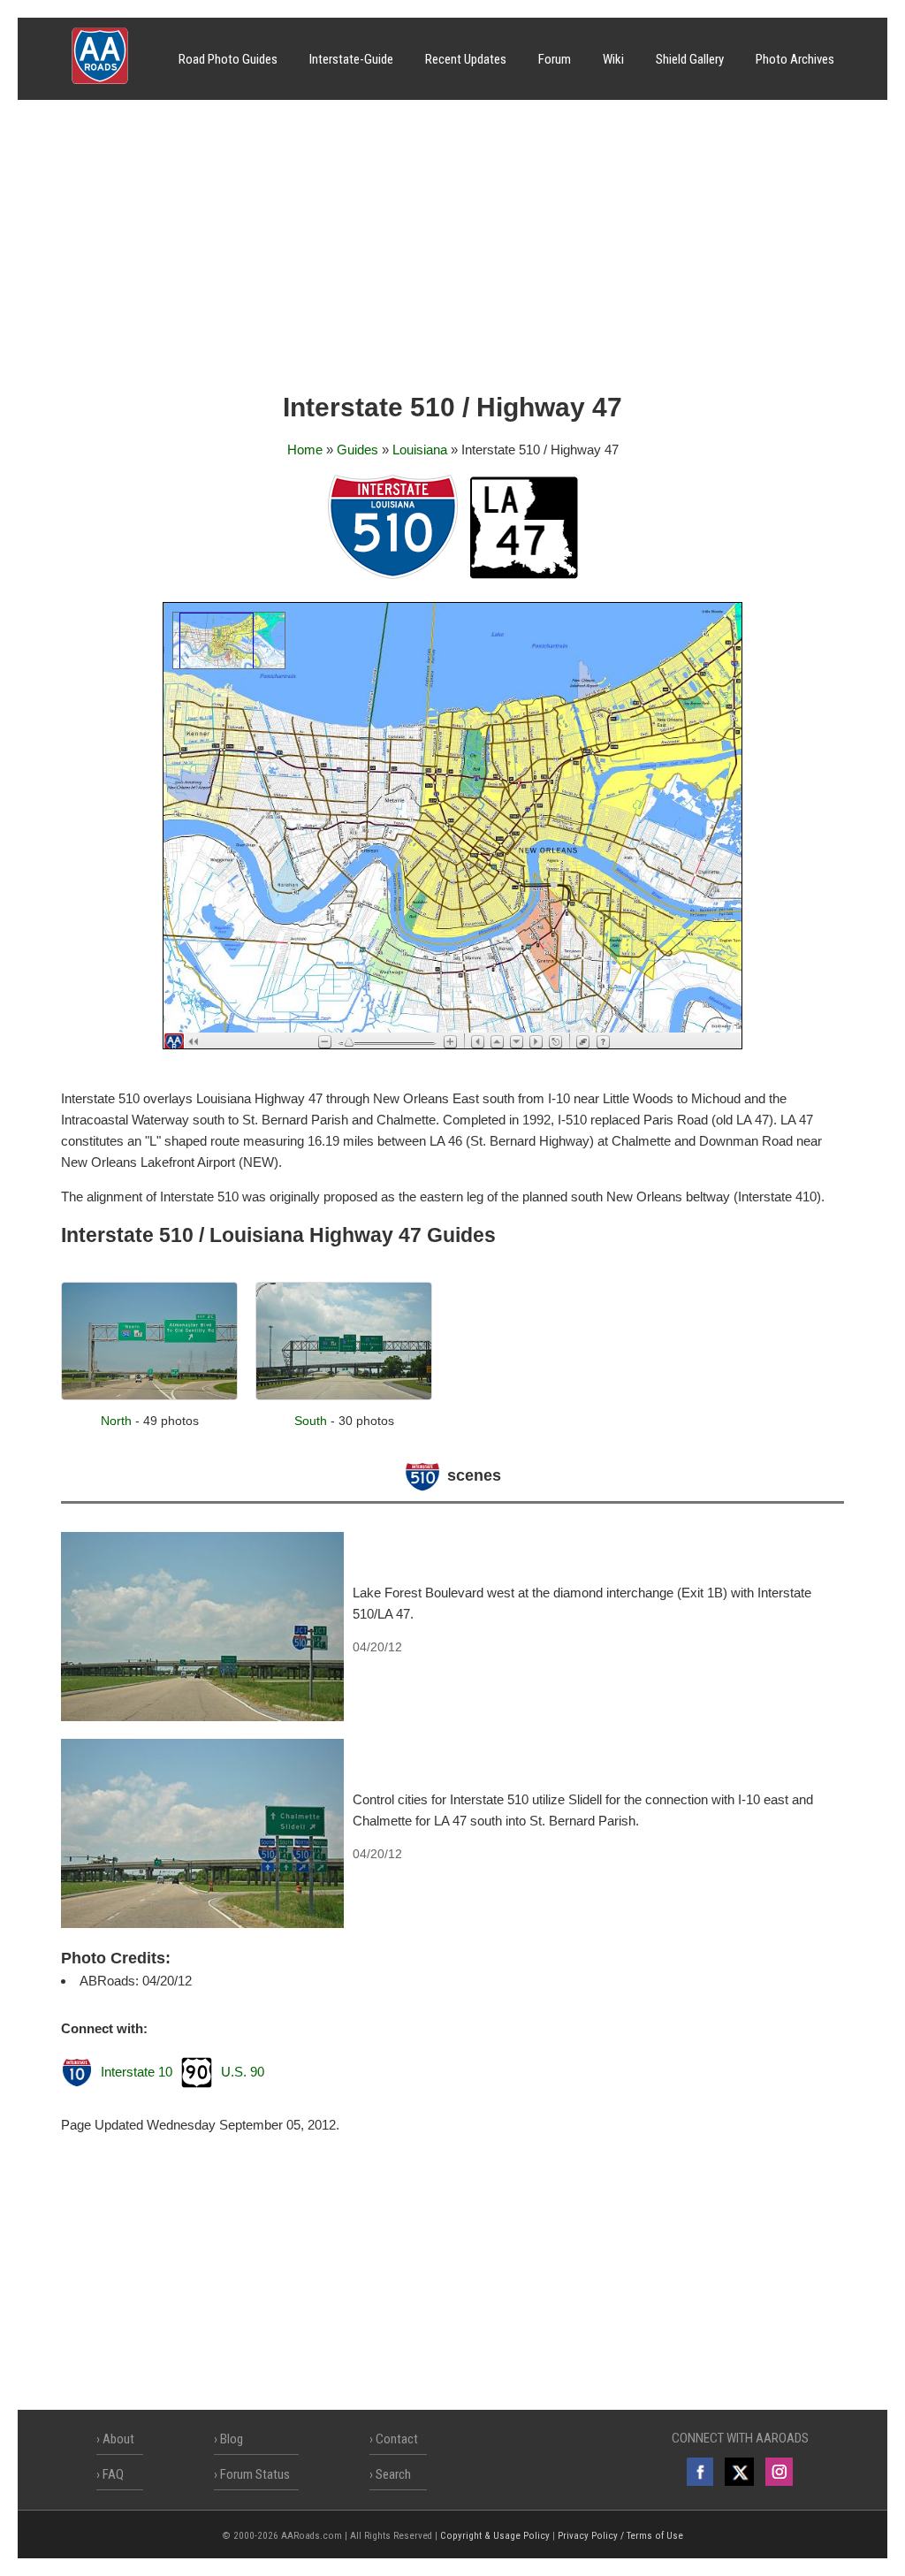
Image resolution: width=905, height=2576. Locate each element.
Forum (555, 59)
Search (393, 2474)
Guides (357, 450)
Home (305, 450)
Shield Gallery (690, 59)
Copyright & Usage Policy (495, 2536)
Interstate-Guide (351, 59)
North (116, 1421)
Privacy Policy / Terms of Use (620, 2536)
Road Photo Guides (228, 59)
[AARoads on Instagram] (779, 2472)
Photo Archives (795, 59)
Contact (397, 2439)
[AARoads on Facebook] (700, 2472)
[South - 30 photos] (344, 1395)
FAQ (113, 2474)
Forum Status (255, 2474)
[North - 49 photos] (149, 1395)
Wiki (613, 59)
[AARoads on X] (739, 2472)
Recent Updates (466, 59)
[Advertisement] (452, 252)
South (311, 1421)
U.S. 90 (243, 2072)
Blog (232, 2439)
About (118, 2439)
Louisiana (420, 450)
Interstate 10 (137, 2072)
